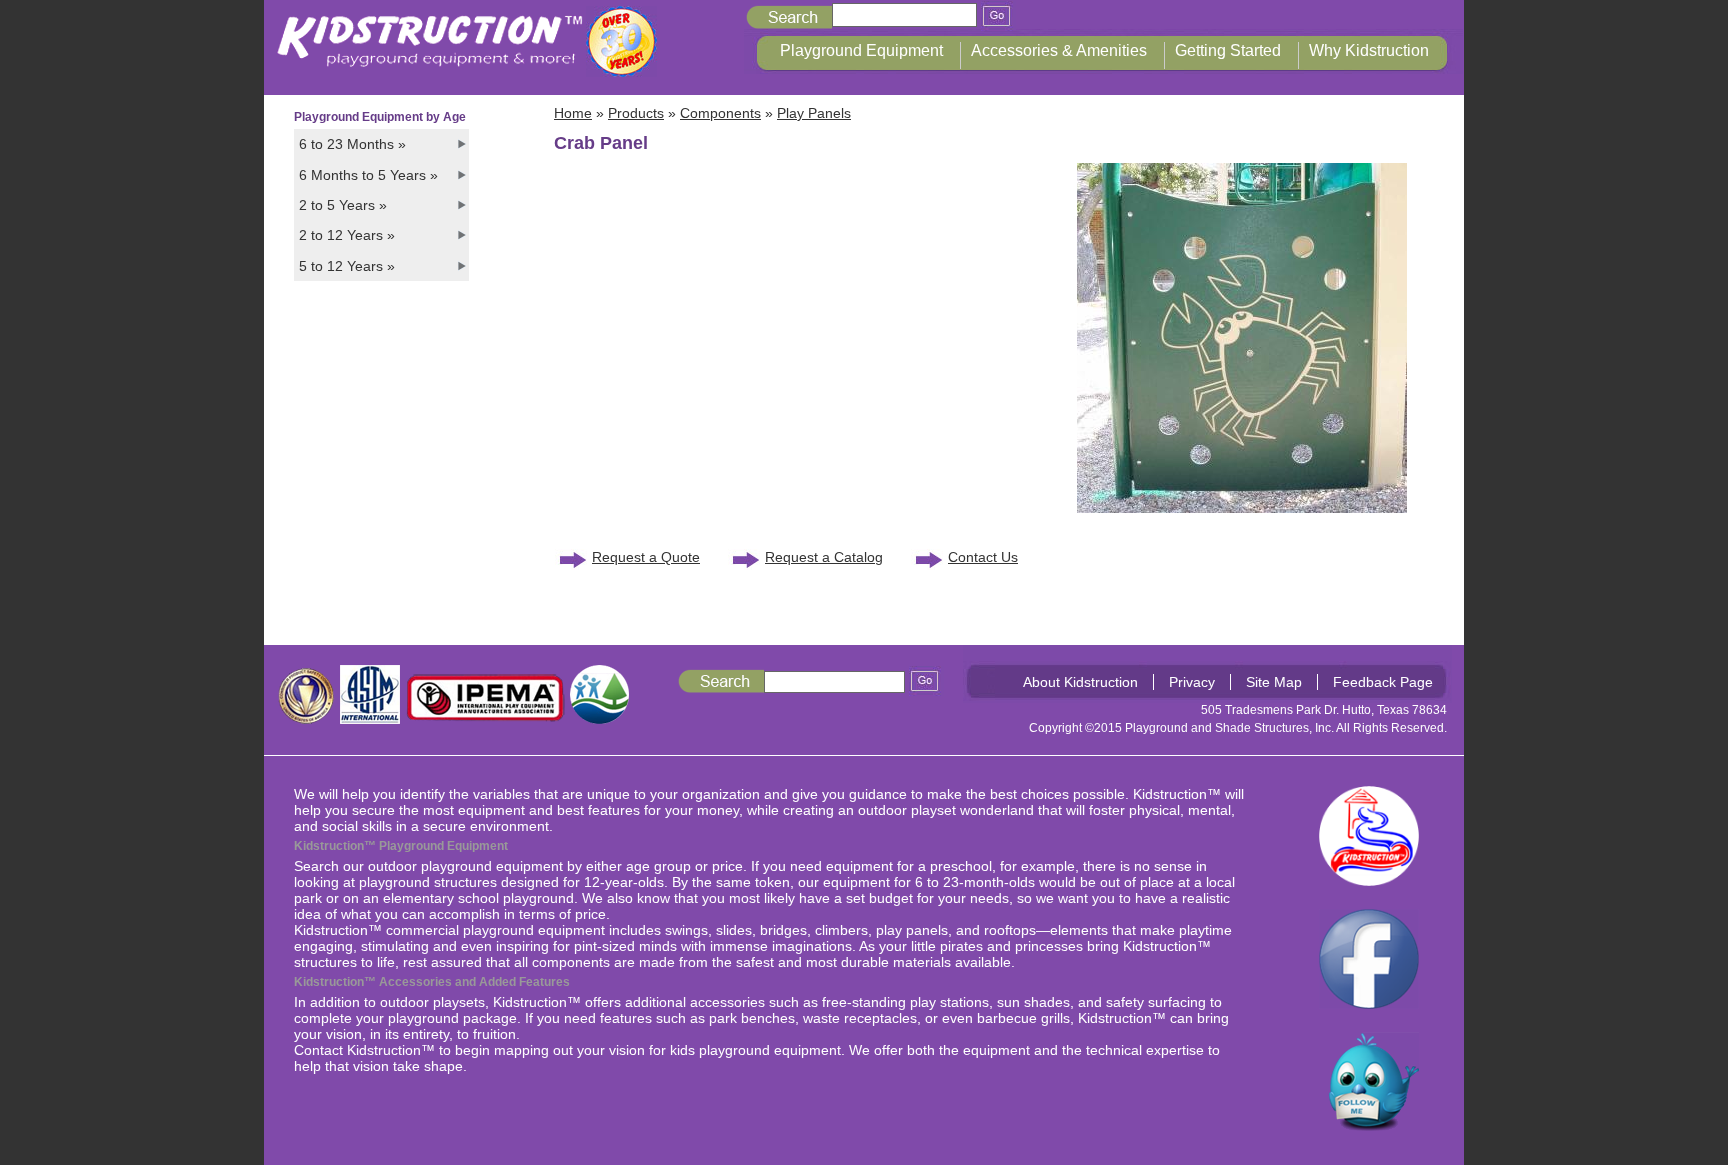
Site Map (1274, 682)
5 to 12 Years (347, 266)
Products (636, 113)
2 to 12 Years (347, 235)
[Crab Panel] (1242, 508)
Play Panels (814, 113)
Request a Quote (646, 557)
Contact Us (983, 557)
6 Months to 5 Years (368, 175)
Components (720, 113)
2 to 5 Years (343, 205)
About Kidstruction (1080, 682)
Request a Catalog (824, 557)
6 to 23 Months (352, 144)
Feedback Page (1383, 682)
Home (573, 113)
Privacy (1192, 682)
